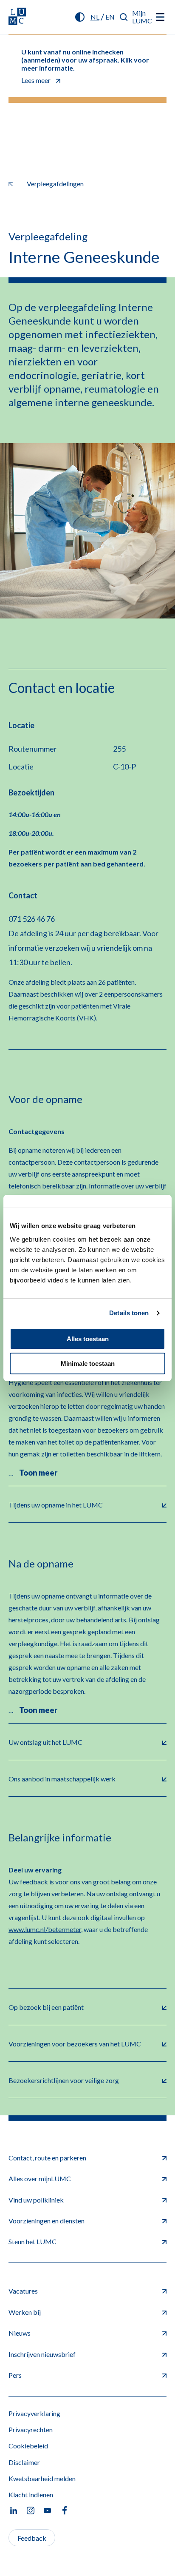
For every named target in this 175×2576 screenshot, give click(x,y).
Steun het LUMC (32, 2241)
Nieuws (20, 2333)
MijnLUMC (142, 17)
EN (110, 17)
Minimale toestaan (88, 1364)
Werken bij (25, 2312)
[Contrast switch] (80, 17)
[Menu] (160, 17)
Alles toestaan (88, 1339)
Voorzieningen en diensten (47, 2221)
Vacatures (23, 2291)
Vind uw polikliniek (36, 2200)
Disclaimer (24, 2462)
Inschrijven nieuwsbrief (42, 2354)
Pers (15, 2375)
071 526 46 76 (32, 919)
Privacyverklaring (34, 2413)
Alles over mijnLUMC (40, 2178)
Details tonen (129, 1313)
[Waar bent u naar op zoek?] (124, 17)
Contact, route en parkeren (47, 2158)
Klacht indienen (31, 2495)
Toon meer (38, 1473)
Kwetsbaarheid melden (42, 2478)
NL (95, 17)
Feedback (32, 2538)
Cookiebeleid (28, 2446)
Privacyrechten (31, 2429)
